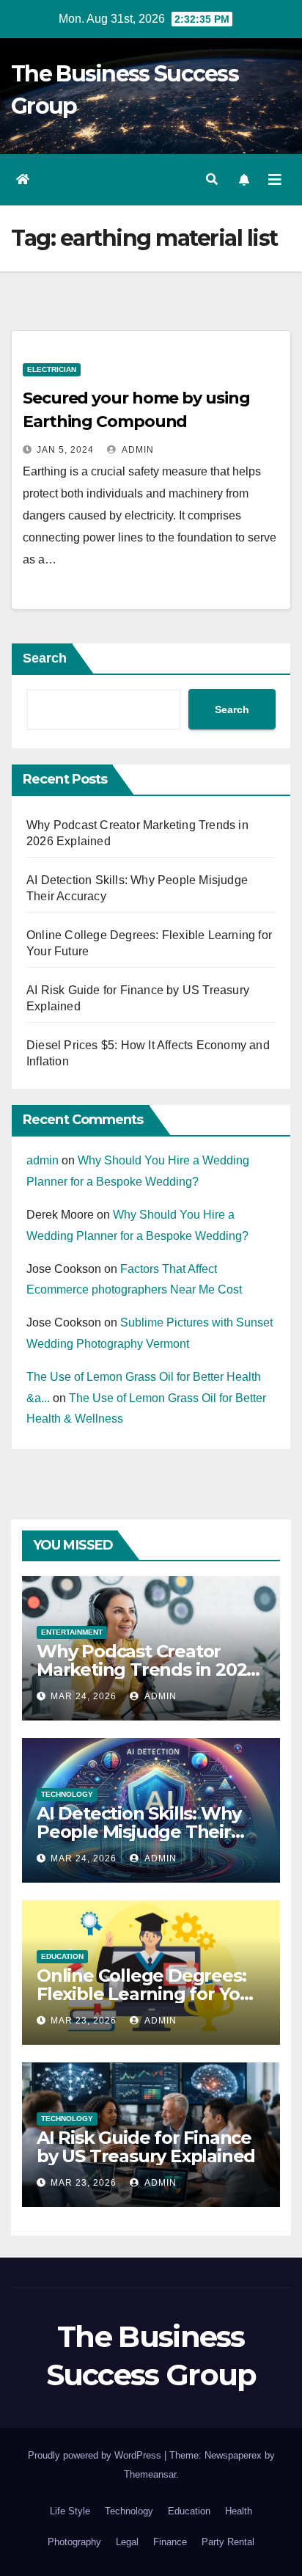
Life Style (70, 2511)
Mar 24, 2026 (84, 1696)
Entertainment (72, 1632)
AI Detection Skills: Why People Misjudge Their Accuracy (139, 1832)
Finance (170, 2542)
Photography (74, 2542)
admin (137, 450)
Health (239, 2511)
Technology (67, 1794)
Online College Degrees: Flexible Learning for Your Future (148, 1994)
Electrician (52, 369)
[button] (212, 179)
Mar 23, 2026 (84, 2021)
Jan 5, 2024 (65, 450)
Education (62, 1956)
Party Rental (228, 2542)
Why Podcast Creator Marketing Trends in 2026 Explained (147, 1670)
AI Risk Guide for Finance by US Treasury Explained (146, 2147)
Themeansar (150, 2474)
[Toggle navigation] (275, 180)
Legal (127, 2542)
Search (45, 658)
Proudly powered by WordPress (96, 2455)
